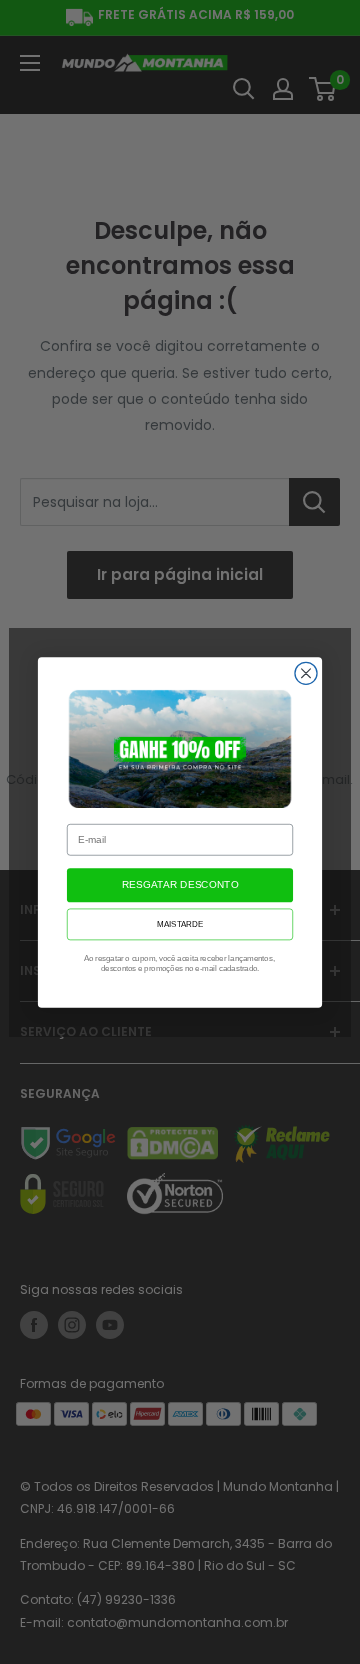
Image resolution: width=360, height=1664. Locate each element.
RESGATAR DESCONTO (180, 884)
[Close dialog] (306, 673)
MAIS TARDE (179, 923)
